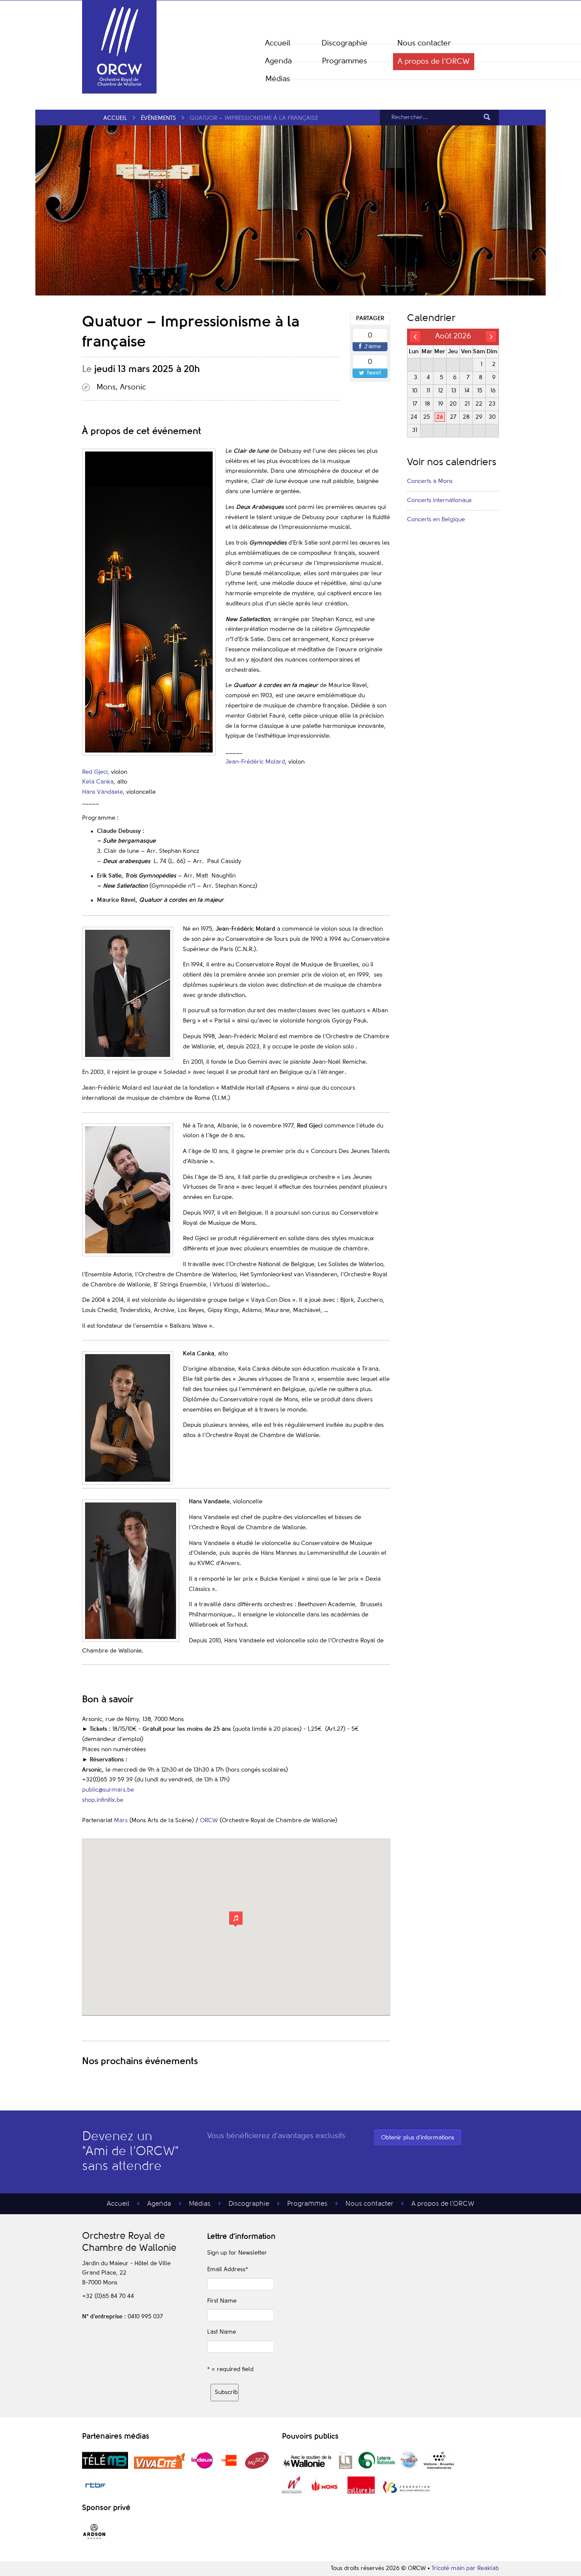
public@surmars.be (108, 1790)
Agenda (278, 61)
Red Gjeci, (96, 772)
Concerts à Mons (430, 481)
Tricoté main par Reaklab (465, 2568)
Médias (278, 79)
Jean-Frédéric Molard (255, 762)
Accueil (278, 43)
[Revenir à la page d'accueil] (119, 92)
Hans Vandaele (103, 792)
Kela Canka (98, 782)
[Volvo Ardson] (94, 2539)
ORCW (209, 1821)
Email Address (228, 2269)
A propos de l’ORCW (434, 62)
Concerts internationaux (439, 500)
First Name (222, 2301)
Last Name (222, 2332)
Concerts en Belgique (436, 520)
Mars (121, 1821)
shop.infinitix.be (103, 1800)
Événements (158, 118)
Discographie (345, 43)
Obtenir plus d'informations (418, 2138)
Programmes (345, 61)
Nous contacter (424, 43)
